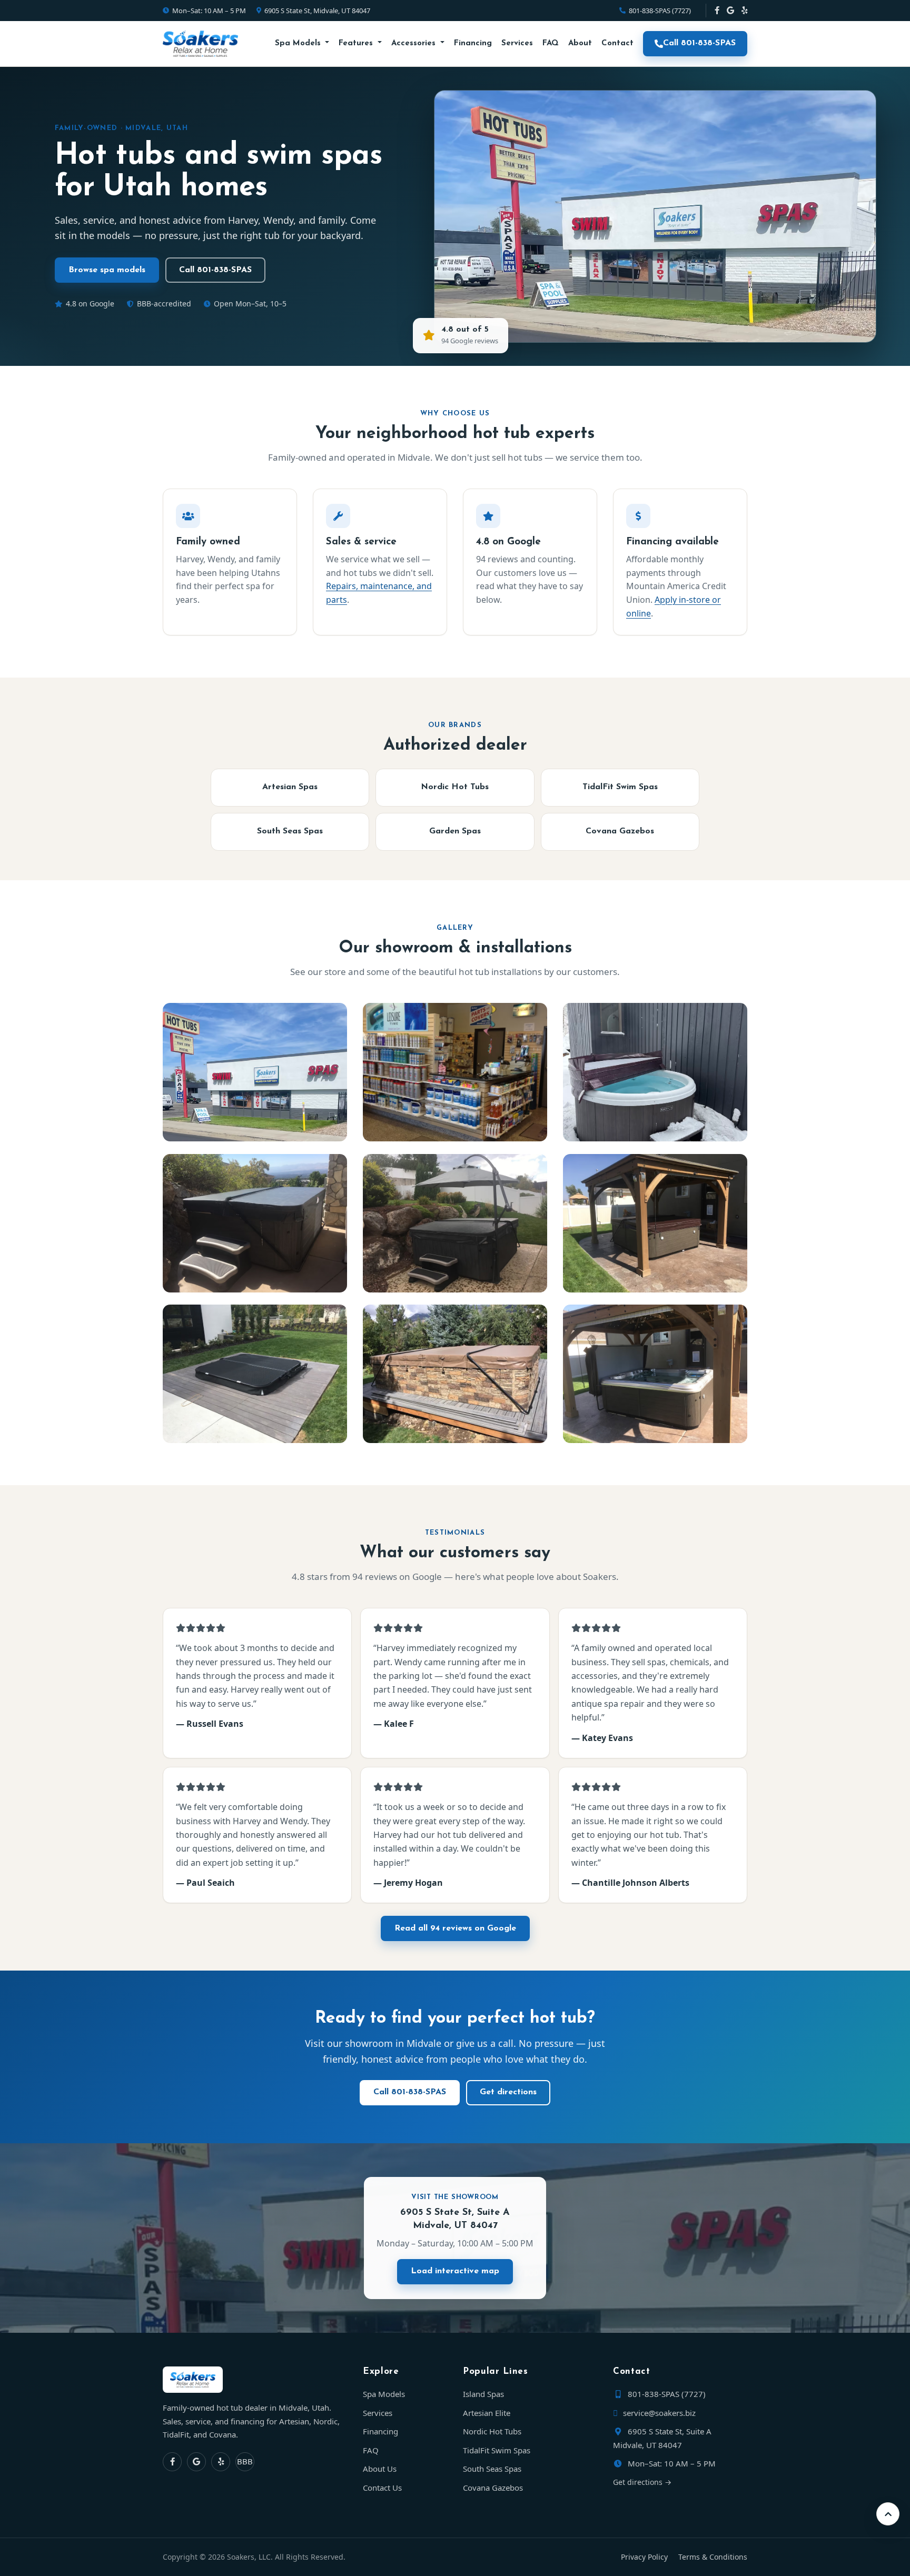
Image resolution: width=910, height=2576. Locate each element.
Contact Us (382, 2488)
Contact (617, 43)
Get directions (508, 2092)
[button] (888, 2514)
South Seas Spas (290, 831)
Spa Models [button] (299, 43)
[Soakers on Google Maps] (730, 11)
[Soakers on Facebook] (717, 11)
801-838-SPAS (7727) (660, 11)
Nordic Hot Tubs (455, 787)
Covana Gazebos (620, 831)
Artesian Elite (487, 2413)
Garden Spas (455, 831)
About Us (380, 2469)
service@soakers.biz (658, 2413)
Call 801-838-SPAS (699, 43)
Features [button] (357, 43)
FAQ (551, 43)
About (580, 43)
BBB (245, 2461)
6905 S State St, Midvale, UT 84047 (317, 11)
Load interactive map (455, 2271)
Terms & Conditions (713, 2557)
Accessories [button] (415, 43)
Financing (473, 43)
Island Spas (483, 2394)
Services (517, 43)
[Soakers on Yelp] (744, 11)
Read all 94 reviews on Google (455, 1928)
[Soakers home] (255, 2380)
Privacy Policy (644, 2557)
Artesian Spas (290, 787)
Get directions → (642, 2482)
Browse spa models (107, 270)
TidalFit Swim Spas (620, 787)
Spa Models (384, 2394)
